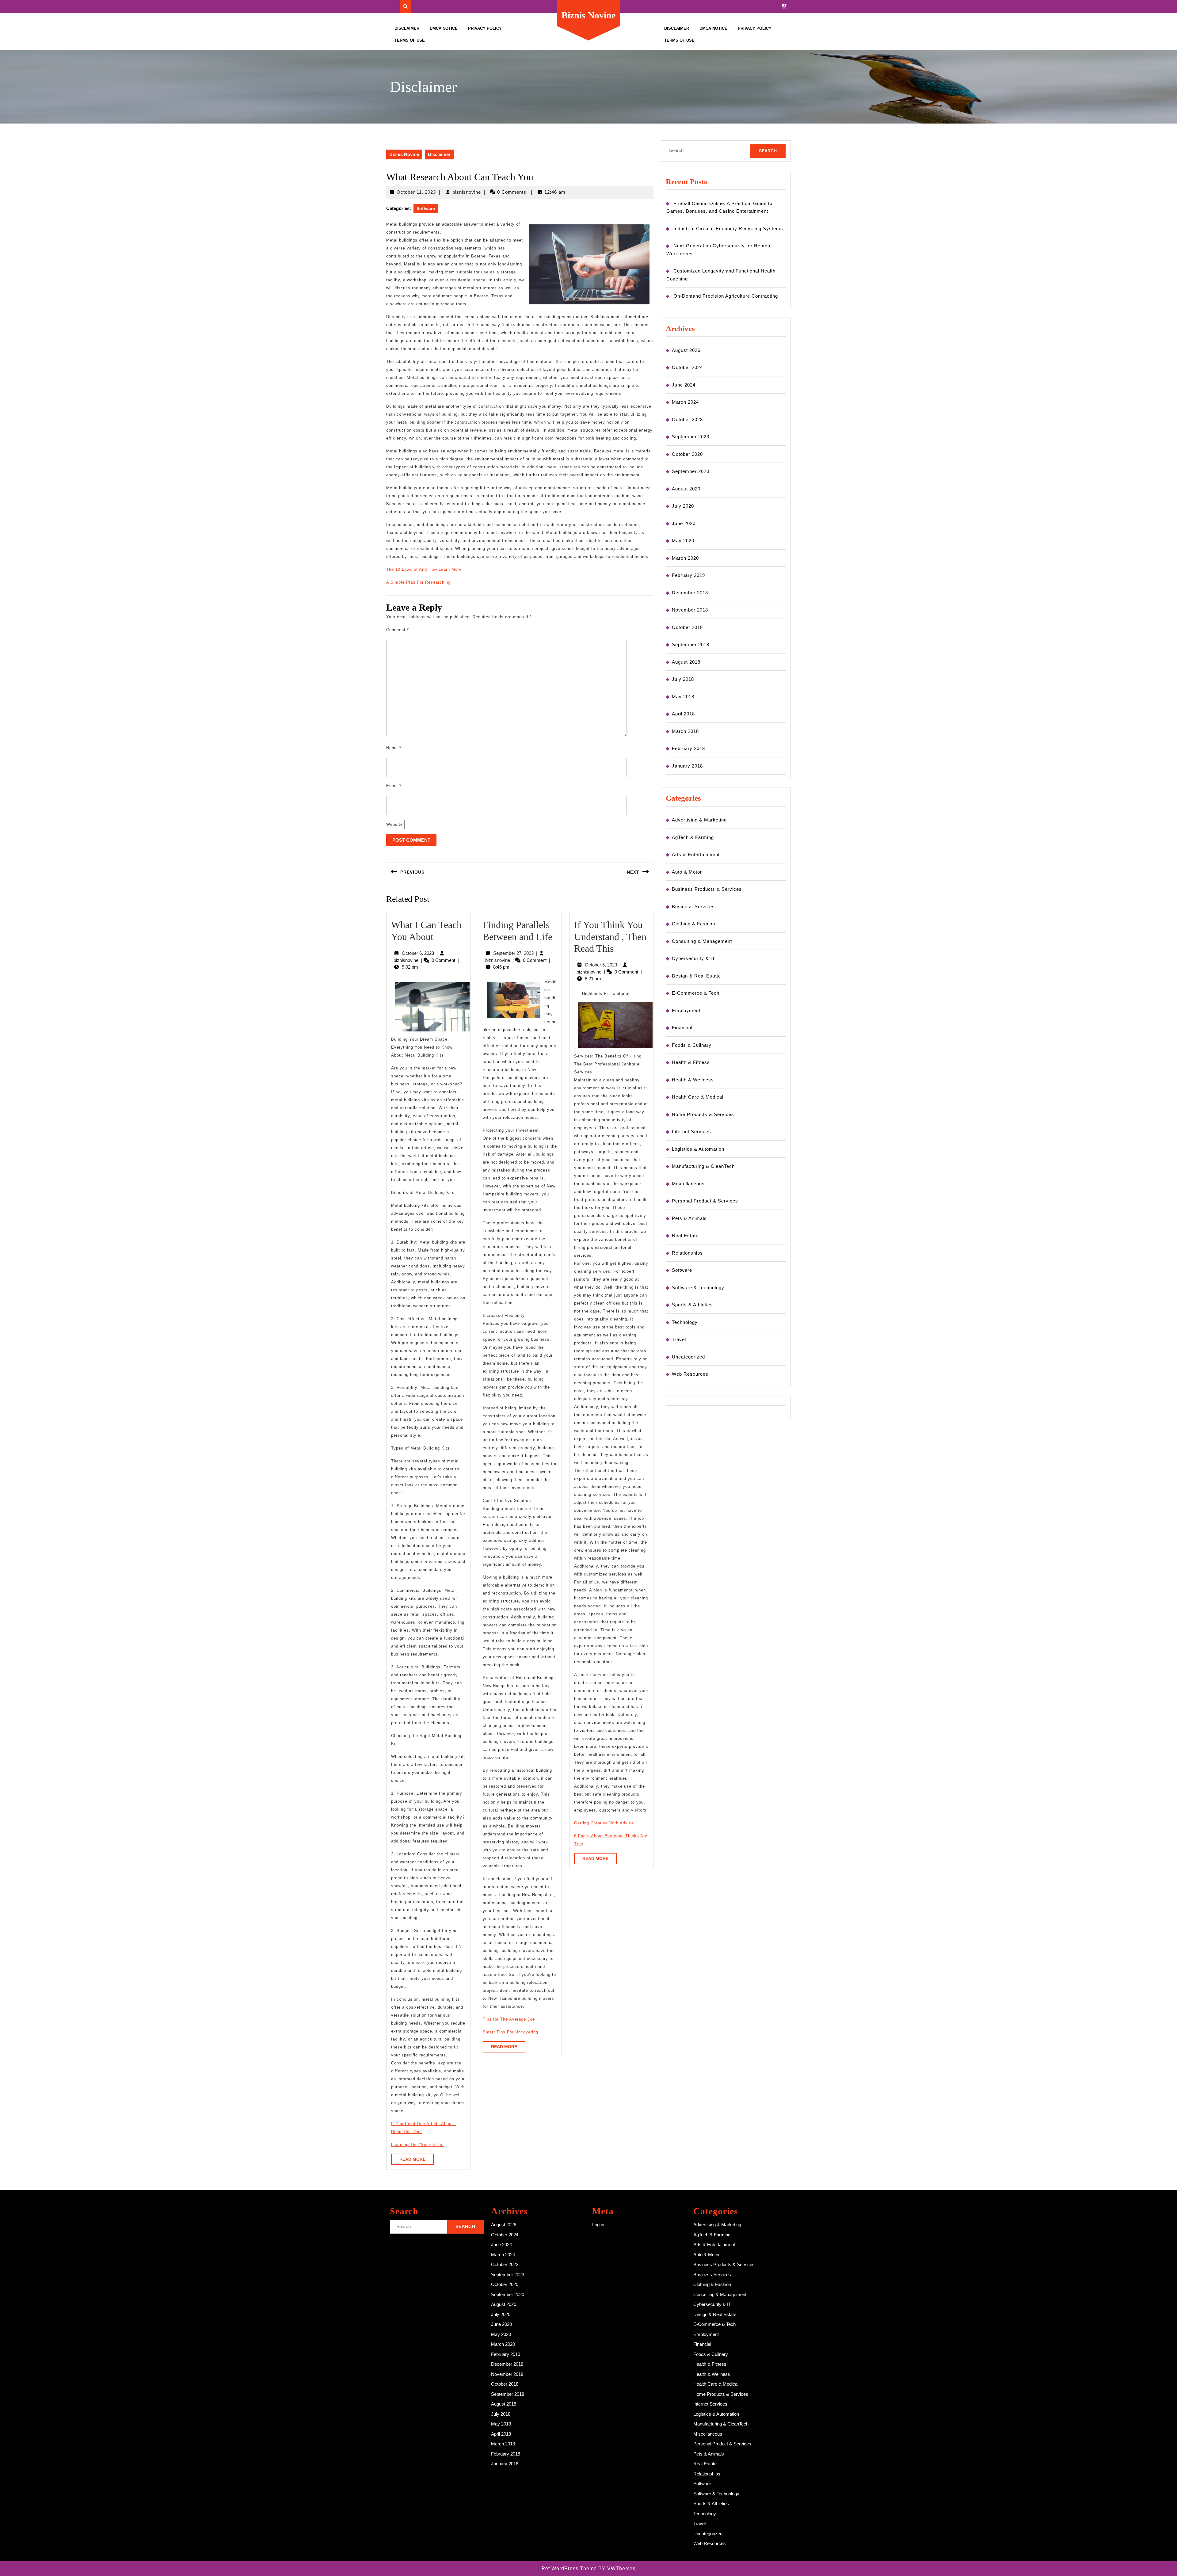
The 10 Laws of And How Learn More (424, 569)
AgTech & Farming (693, 837)
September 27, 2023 (513, 953)
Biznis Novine (588, 15)
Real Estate (685, 1235)
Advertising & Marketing (699, 820)
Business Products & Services (707, 889)
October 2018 (687, 627)
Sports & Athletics (692, 1305)
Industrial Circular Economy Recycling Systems (728, 229)
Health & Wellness (693, 1080)
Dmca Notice (444, 28)
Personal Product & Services (705, 1201)
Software (426, 208)
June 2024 (684, 385)
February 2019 (688, 575)
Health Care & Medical (698, 1097)
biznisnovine (467, 192)
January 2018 (687, 766)
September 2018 (691, 644)
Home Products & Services (703, 1114)
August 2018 (686, 662)
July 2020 (683, 506)
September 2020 (691, 471)
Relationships (687, 1253)
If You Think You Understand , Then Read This (610, 937)
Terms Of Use (410, 40)
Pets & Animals (689, 1218)
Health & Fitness (691, 1062)
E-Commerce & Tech (696, 993)
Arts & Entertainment (696, 854)
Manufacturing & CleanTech (703, 1166)
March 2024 (685, 402)
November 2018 (690, 610)
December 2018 (690, 593)
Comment (398, 630)
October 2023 (687, 419)
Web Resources (690, 1374)
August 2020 (686, 489)
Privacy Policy (485, 28)
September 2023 (691, 437)
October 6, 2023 (418, 953)
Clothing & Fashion (693, 924)
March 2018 (685, 731)
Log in (598, 2225)
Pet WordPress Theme (569, 2568)
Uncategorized (688, 1357)
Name (394, 748)
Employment (686, 1010)
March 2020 (685, 558)
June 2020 (684, 523)
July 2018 (683, 679)
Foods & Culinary (692, 1045)
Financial (682, 1028)
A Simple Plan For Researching (418, 582)
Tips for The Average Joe (509, 2019)
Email (394, 786)
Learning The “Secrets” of (417, 2145)
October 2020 (687, 454)
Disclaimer (407, 28)
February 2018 (688, 748)
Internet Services (691, 1132)
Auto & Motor (687, 872)
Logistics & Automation (698, 1149)
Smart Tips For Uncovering (510, 2032)
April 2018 (683, 714)
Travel (679, 1339)
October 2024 (687, 367)
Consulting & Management (702, 941)
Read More (417, 2161)
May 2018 (683, 697)
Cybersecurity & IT (693, 958)
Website (394, 824)
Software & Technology (698, 1288)
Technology (685, 1322)
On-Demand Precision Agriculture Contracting (726, 296)
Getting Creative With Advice (604, 1823)
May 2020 (683, 541)
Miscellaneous (688, 1184)
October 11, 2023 (416, 192)
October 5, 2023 (601, 965)
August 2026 (686, 350)
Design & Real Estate (696, 976)
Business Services (693, 907)
